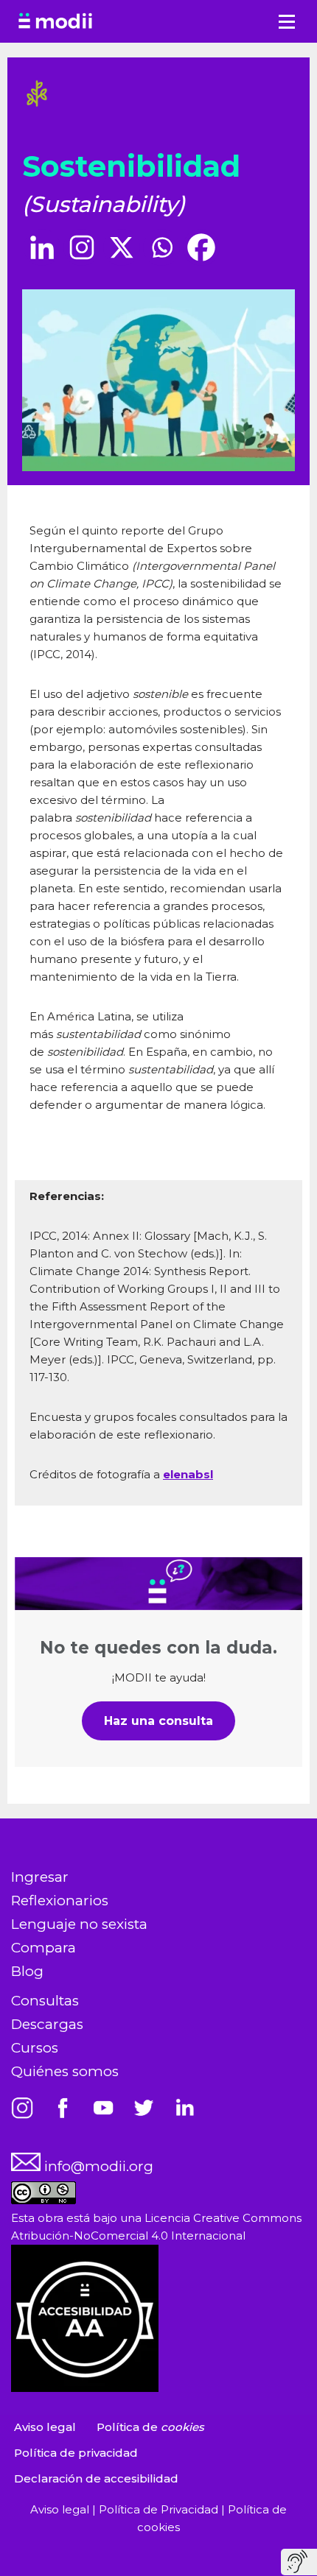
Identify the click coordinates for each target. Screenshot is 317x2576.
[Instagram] (82, 247)
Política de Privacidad (160, 2509)
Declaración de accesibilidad (96, 2478)
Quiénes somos (65, 2071)
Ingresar (40, 1877)
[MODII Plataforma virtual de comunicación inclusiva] (55, 21)
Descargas (47, 2024)
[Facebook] (201, 247)
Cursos (35, 2048)
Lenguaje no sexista (79, 1924)
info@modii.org (97, 2166)
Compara (43, 1948)
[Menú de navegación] (287, 22)
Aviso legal (45, 2427)
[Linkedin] (42, 247)
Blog (27, 1971)
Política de (150, 2427)
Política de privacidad (76, 2453)
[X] (122, 247)
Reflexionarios (60, 1901)
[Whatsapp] (161, 247)
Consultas (45, 2001)
